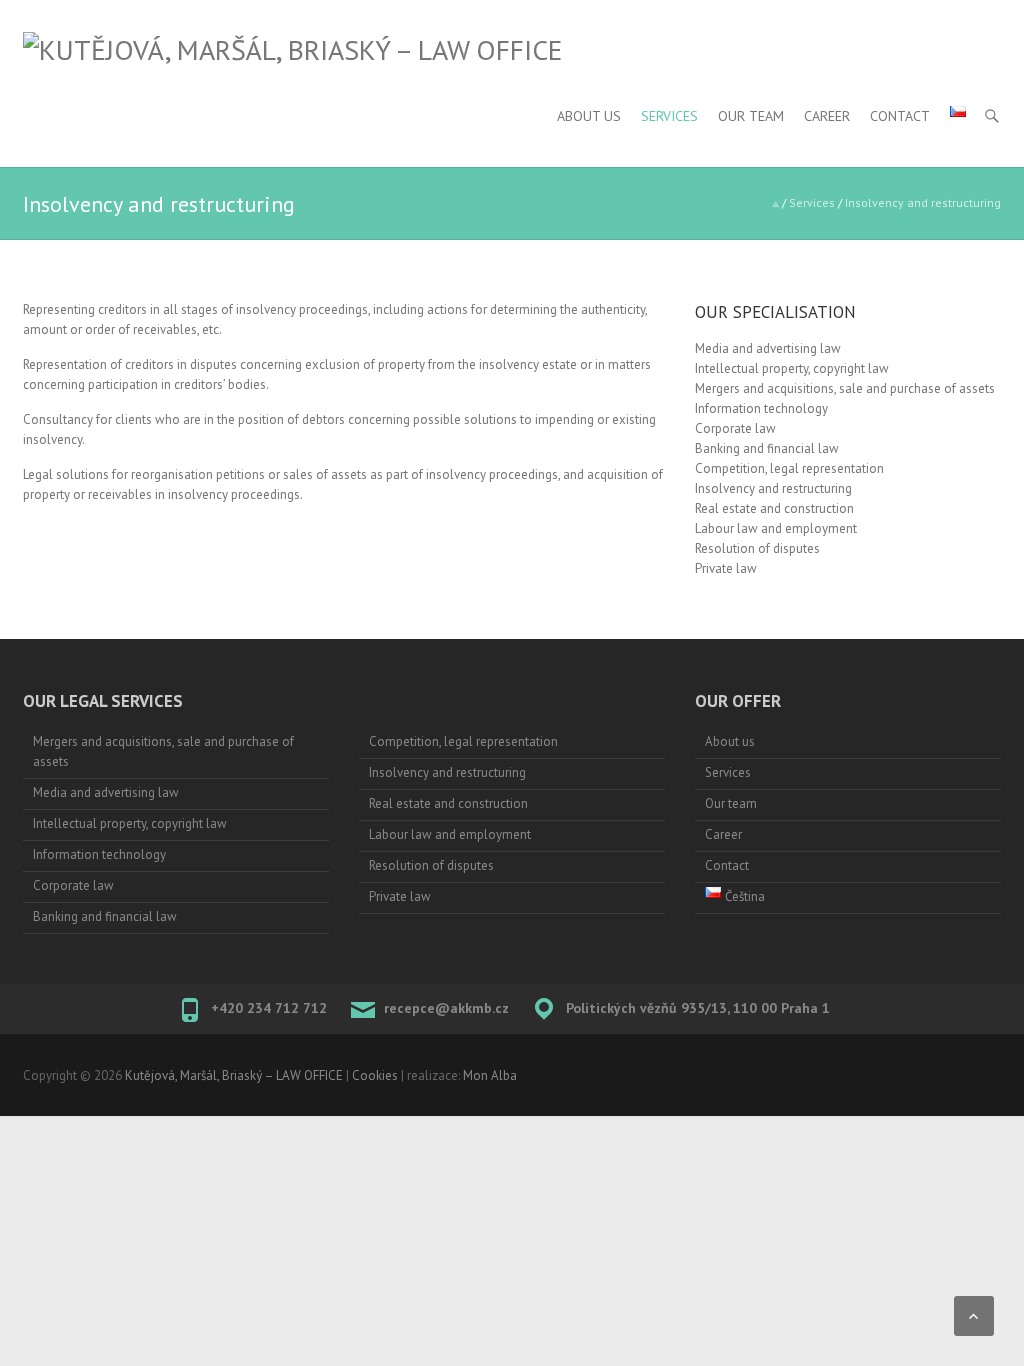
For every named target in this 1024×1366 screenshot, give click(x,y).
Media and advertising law (768, 348)
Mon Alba (490, 1075)
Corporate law (735, 428)
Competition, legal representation (789, 468)
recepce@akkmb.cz (446, 1008)
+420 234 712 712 (269, 1008)
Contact (900, 116)
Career (827, 116)
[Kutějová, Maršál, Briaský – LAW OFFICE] (292, 49)
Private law (726, 568)
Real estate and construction (774, 508)
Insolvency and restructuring (773, 488)
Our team (751, 116)
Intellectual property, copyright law (792, 368)
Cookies (375, 1075)
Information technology (761, 408)
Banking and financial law (767, 448)
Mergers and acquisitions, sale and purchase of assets (845, 388)
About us (589, 116)
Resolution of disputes (757, 548)
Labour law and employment (776, 528)
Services (669, 116)
